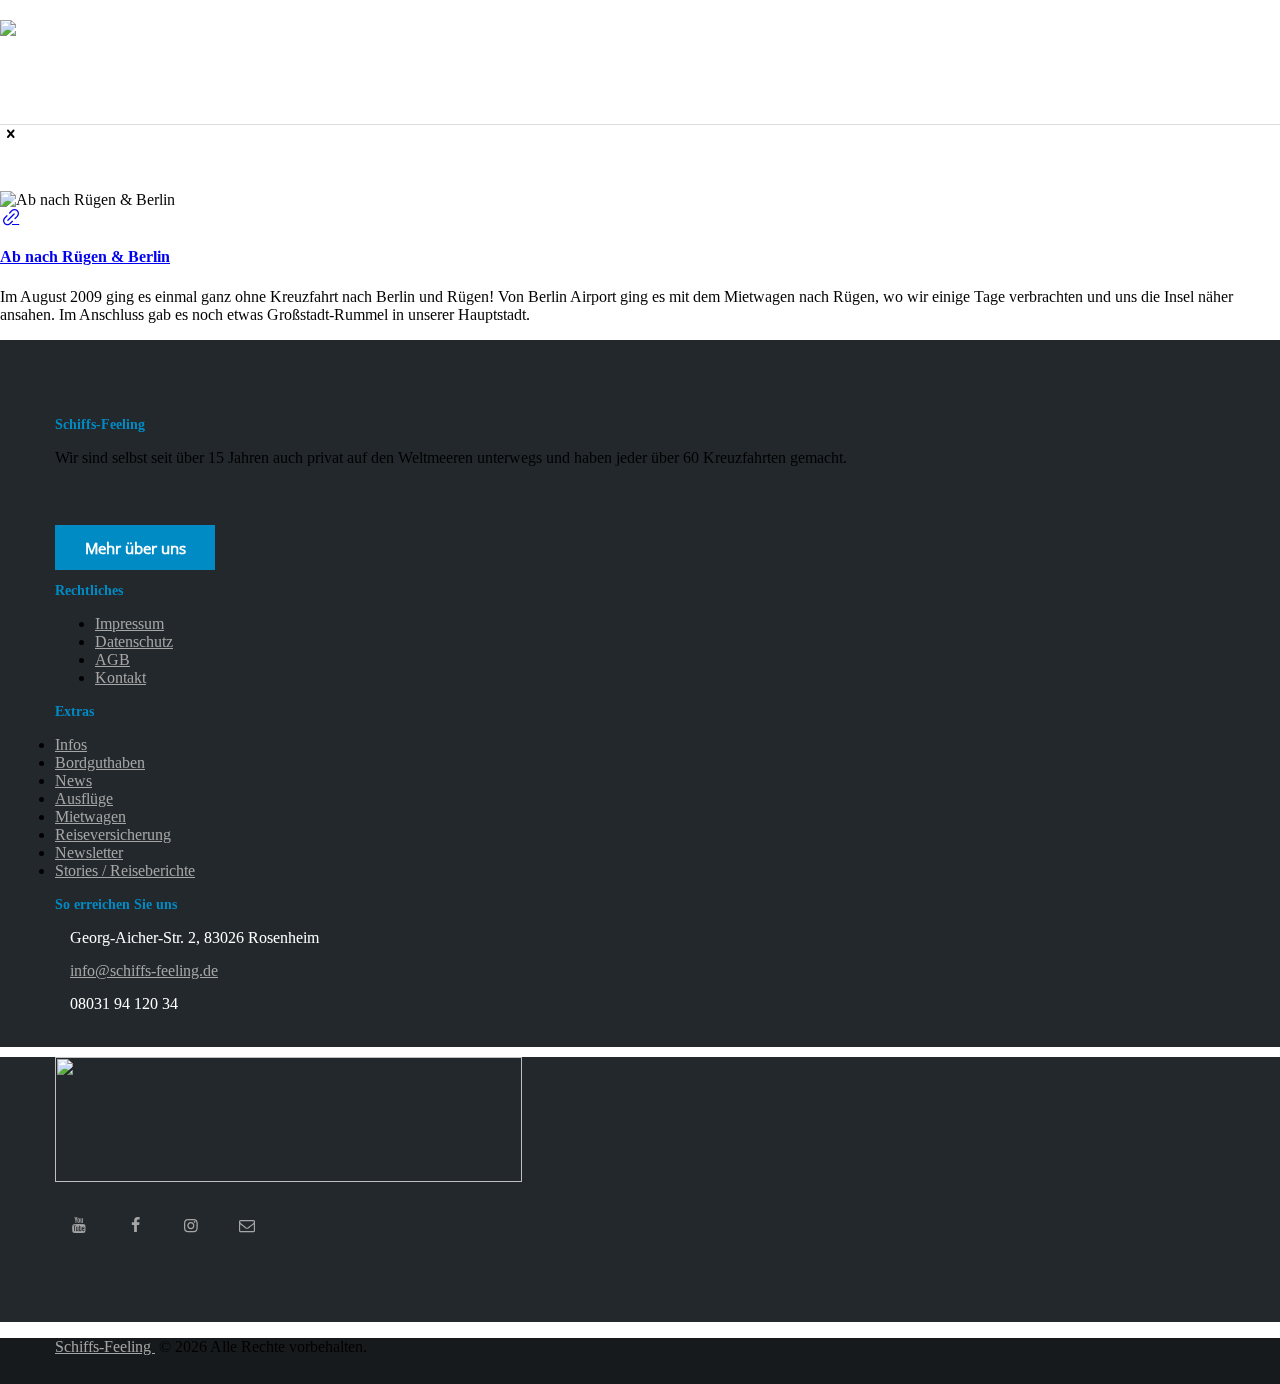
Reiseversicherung (113, 834)
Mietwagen (90, 816)
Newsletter (89, 852)
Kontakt (120, 677)
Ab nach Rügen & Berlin (85, 256)
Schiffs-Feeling (105, 1346)
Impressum (129, 623)
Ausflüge (84, 798)
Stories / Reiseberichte (125, 870)
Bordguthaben (100, 762)
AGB (112, 659)
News (73, 780)
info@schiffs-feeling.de (144, 970)
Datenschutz (134, 641)
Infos (71, 744)
